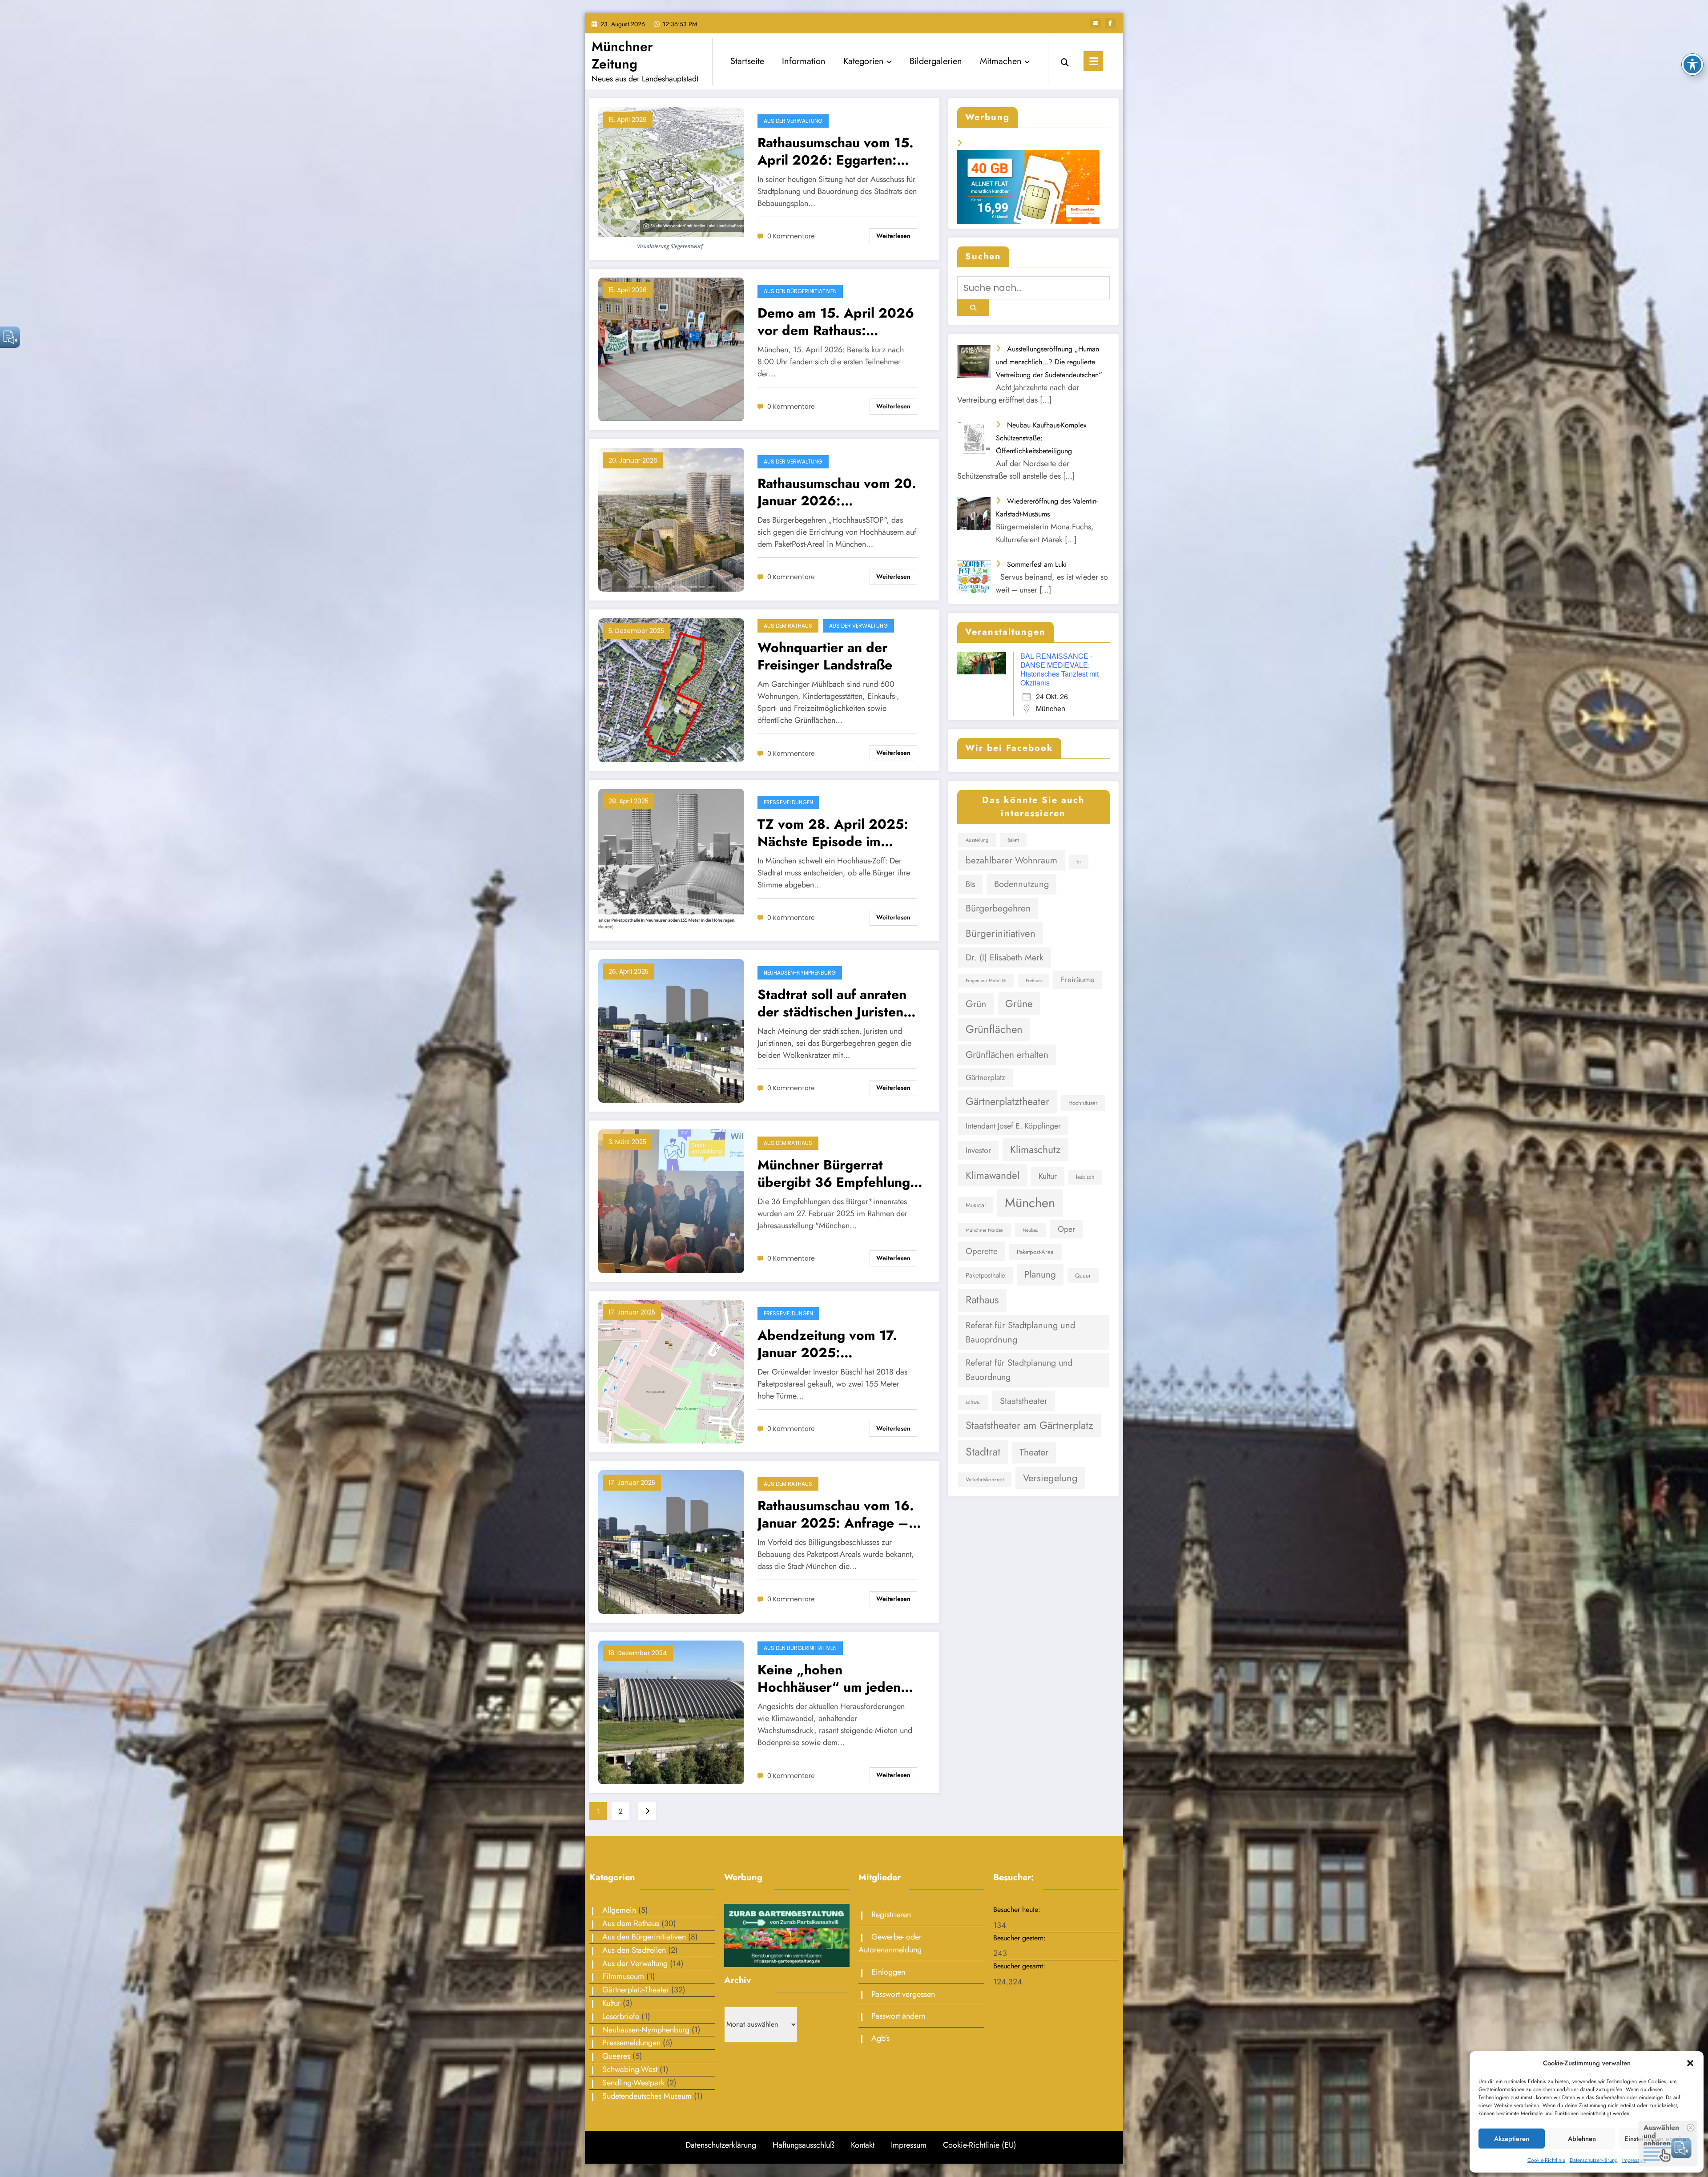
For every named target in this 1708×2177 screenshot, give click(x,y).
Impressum (1634, 2160)
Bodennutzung (1021, 884)
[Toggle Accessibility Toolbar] (1692, 65)
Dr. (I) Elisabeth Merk (1005, 957)
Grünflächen (994, 1029)
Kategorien (864, 61)
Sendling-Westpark (633, 2083)
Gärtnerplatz (985, 1077)
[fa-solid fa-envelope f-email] (1096, 23)
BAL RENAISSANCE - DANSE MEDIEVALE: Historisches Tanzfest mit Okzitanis (1059, 669)
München (1030, 1203)
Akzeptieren (1512, 2139)
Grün (976, 1004)
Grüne (1019, 1004)
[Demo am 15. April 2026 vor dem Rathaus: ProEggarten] (671, 349)
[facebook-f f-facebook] (1110, 23)
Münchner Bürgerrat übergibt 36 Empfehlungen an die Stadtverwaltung (841, 1173)
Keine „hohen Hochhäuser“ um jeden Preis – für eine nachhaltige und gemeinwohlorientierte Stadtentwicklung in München (829, 1678)
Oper (1066, 1229)
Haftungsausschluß (804, 2145)
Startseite (747, 61)
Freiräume (1078, 980)
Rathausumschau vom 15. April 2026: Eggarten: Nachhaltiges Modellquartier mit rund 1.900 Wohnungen (836, 151)
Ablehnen (1582, 2139)
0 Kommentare (791, 236)
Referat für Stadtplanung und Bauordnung (1019, 1370)
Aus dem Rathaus (788, 626)
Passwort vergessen (903, 1994)
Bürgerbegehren (998, 908)
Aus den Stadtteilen (634, 1950)
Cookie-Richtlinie (1546, 2160)
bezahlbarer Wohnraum (1011, 860)
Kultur (1048, 1176)
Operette (982, 1251)
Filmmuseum (623, 1976)
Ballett (1013, 840)
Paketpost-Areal (1036, 1252)
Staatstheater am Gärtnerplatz (1029, 1425)
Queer (1083, 1276)
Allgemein (619, 1910)
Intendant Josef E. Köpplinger (1013, 1126)
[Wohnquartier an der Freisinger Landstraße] (671, 690)
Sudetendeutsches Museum (647, 2096)
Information (804, 61)
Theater (1034, 1452)
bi (1079, 862)
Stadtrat (983, 1452)
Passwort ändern (898, 2016)
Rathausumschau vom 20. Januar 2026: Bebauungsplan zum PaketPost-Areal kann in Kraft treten (837, 492)
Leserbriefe (621, 2016)
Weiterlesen (893, 236)
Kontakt (863, 2145)
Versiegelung (1050, 1478)
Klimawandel (993, 1175)
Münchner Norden (985, 1230)
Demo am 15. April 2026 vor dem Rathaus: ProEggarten (836, 322)
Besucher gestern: (1021, 1938)
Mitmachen (1001, 61)
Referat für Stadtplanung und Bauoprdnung (1020, 1332)
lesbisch (1085, 1177)
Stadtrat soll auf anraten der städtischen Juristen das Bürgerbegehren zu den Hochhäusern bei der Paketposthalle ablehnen (837, 1003)
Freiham (1034, 981)
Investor (978, 1150)
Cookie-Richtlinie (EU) (980, 2145)
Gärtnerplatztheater (1007, 1101)
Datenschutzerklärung (1594, 2160)
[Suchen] (1065, 61)
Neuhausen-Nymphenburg (800, 973)
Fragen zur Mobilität (986, 981)
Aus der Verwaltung (793, 121)
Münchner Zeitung (622, 55)
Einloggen (888, 1972)
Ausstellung (977, 840)
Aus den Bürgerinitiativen (800, 291)
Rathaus (982, 1300)
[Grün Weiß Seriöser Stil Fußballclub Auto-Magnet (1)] (787, 1935)
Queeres (616, 2056)
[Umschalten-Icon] (1093, 61)
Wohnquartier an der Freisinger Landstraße (825, 656)
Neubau (1031, 1230)
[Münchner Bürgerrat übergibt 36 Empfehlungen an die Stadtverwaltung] (671, 1201)
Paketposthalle (985, 1275)
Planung (1040, 1274)
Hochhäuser (1083, 1103)
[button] (1690, 2063)
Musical (976, 1205)
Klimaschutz (1035, 1149)
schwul (973, 1402)
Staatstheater (1024, 1401)
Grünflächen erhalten (1007, 1055)
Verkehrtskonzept (985, 1480)
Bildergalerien (936, 61)
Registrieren (891, 1915)
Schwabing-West (630, 2069)
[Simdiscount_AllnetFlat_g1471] (1028, 186)
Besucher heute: (1018, 1909)
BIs (970, 884)
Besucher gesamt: (1020, 1966)
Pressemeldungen (788, 802)
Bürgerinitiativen (1001, 933)
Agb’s (880, 2038)
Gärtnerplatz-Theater (636, 1990)
